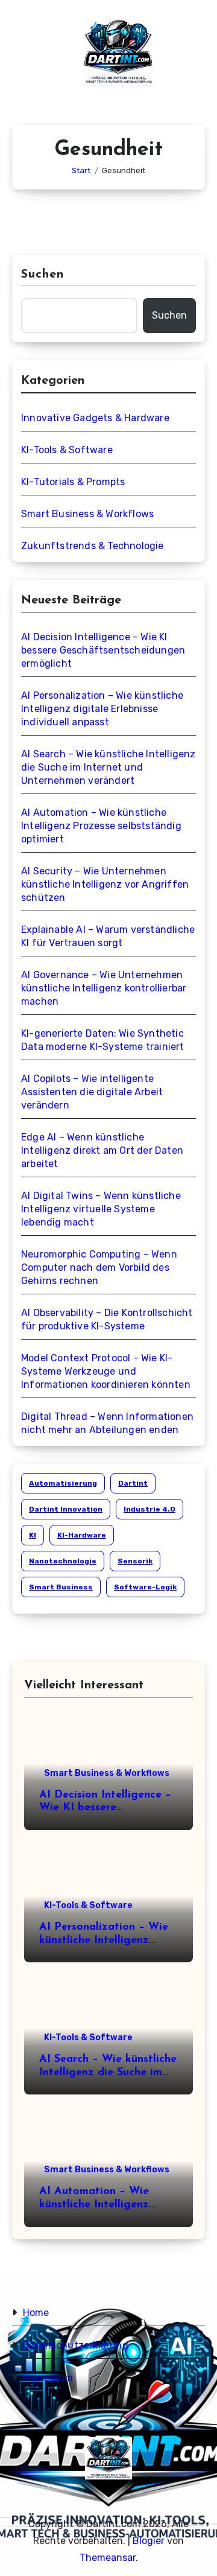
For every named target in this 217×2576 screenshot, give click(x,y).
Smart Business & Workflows (87, 514)
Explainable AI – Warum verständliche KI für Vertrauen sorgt (108, 936)
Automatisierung (63, 1483)
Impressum (48, 2378)
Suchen (43, 275)
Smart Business (61, 1587)
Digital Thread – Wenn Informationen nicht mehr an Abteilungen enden (107, 1423)
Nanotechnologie (63, 1561)
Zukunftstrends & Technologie (93, 546)
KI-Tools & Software (67, 450)
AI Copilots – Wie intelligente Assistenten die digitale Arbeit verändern (92, 1092)
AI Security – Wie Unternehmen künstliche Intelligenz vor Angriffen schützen (105, 884)
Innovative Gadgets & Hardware (95, 418)
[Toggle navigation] (22, 57)
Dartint (133, 1483)
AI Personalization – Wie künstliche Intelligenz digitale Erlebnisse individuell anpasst (102, 709)
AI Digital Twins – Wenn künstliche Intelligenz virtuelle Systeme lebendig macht (101, 1209)
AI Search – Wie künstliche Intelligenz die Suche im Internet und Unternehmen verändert (108, 767)
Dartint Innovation (66, 1509)
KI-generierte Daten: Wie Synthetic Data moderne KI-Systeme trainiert (103, 1040)
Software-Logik (145, 1587)
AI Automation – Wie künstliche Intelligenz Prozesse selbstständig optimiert (101, 826)
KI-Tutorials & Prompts (73, 482)
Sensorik (135, 1561)
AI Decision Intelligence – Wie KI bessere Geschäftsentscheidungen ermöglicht (103, 650)
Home (36, 2313)
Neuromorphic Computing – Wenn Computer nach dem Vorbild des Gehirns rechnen (99, 1267)
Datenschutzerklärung (76, 2345)
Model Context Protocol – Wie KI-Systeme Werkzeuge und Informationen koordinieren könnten (106, 1371)
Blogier (149, 2541)
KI (33, 1535)
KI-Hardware (82, 1535)
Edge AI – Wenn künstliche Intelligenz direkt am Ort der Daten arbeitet (102, 1150)
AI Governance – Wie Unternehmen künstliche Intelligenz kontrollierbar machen (104, 988)
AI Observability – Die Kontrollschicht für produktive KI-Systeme (107, 1319)
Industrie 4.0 (149, 1509)
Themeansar (108, 2558)
